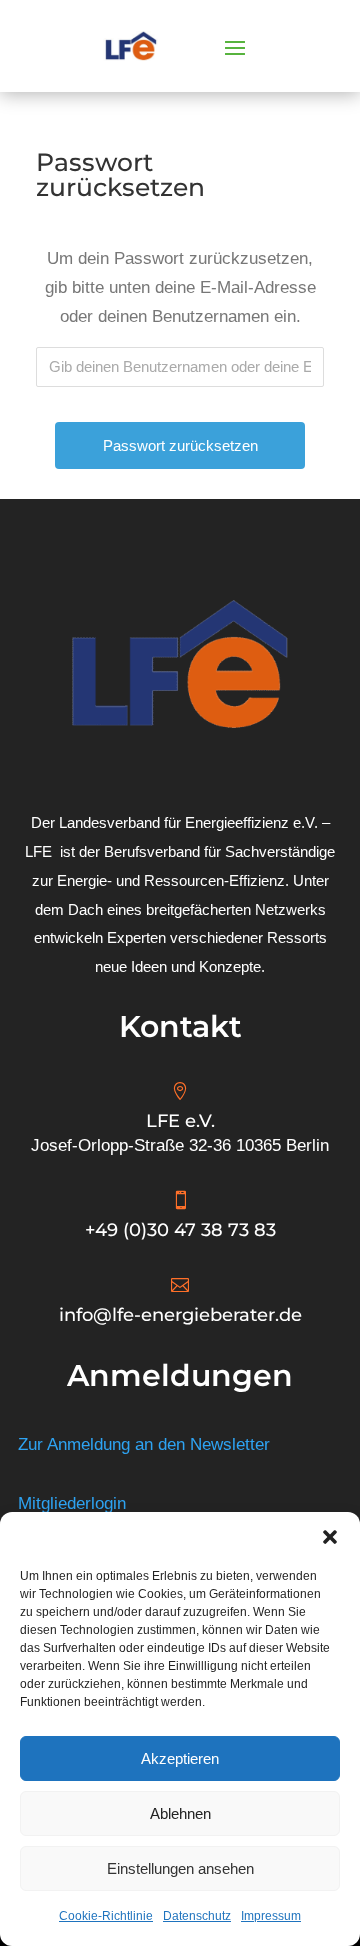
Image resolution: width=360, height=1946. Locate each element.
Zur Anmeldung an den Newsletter (144, 1444)
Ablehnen (180, 1813)
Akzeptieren (180, 1758)
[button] (330, 1537)
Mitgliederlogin (72, 1503)
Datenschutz (197, 1916)
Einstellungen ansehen (180, 1868)
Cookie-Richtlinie (106, 1916)
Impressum (271, 1916)
